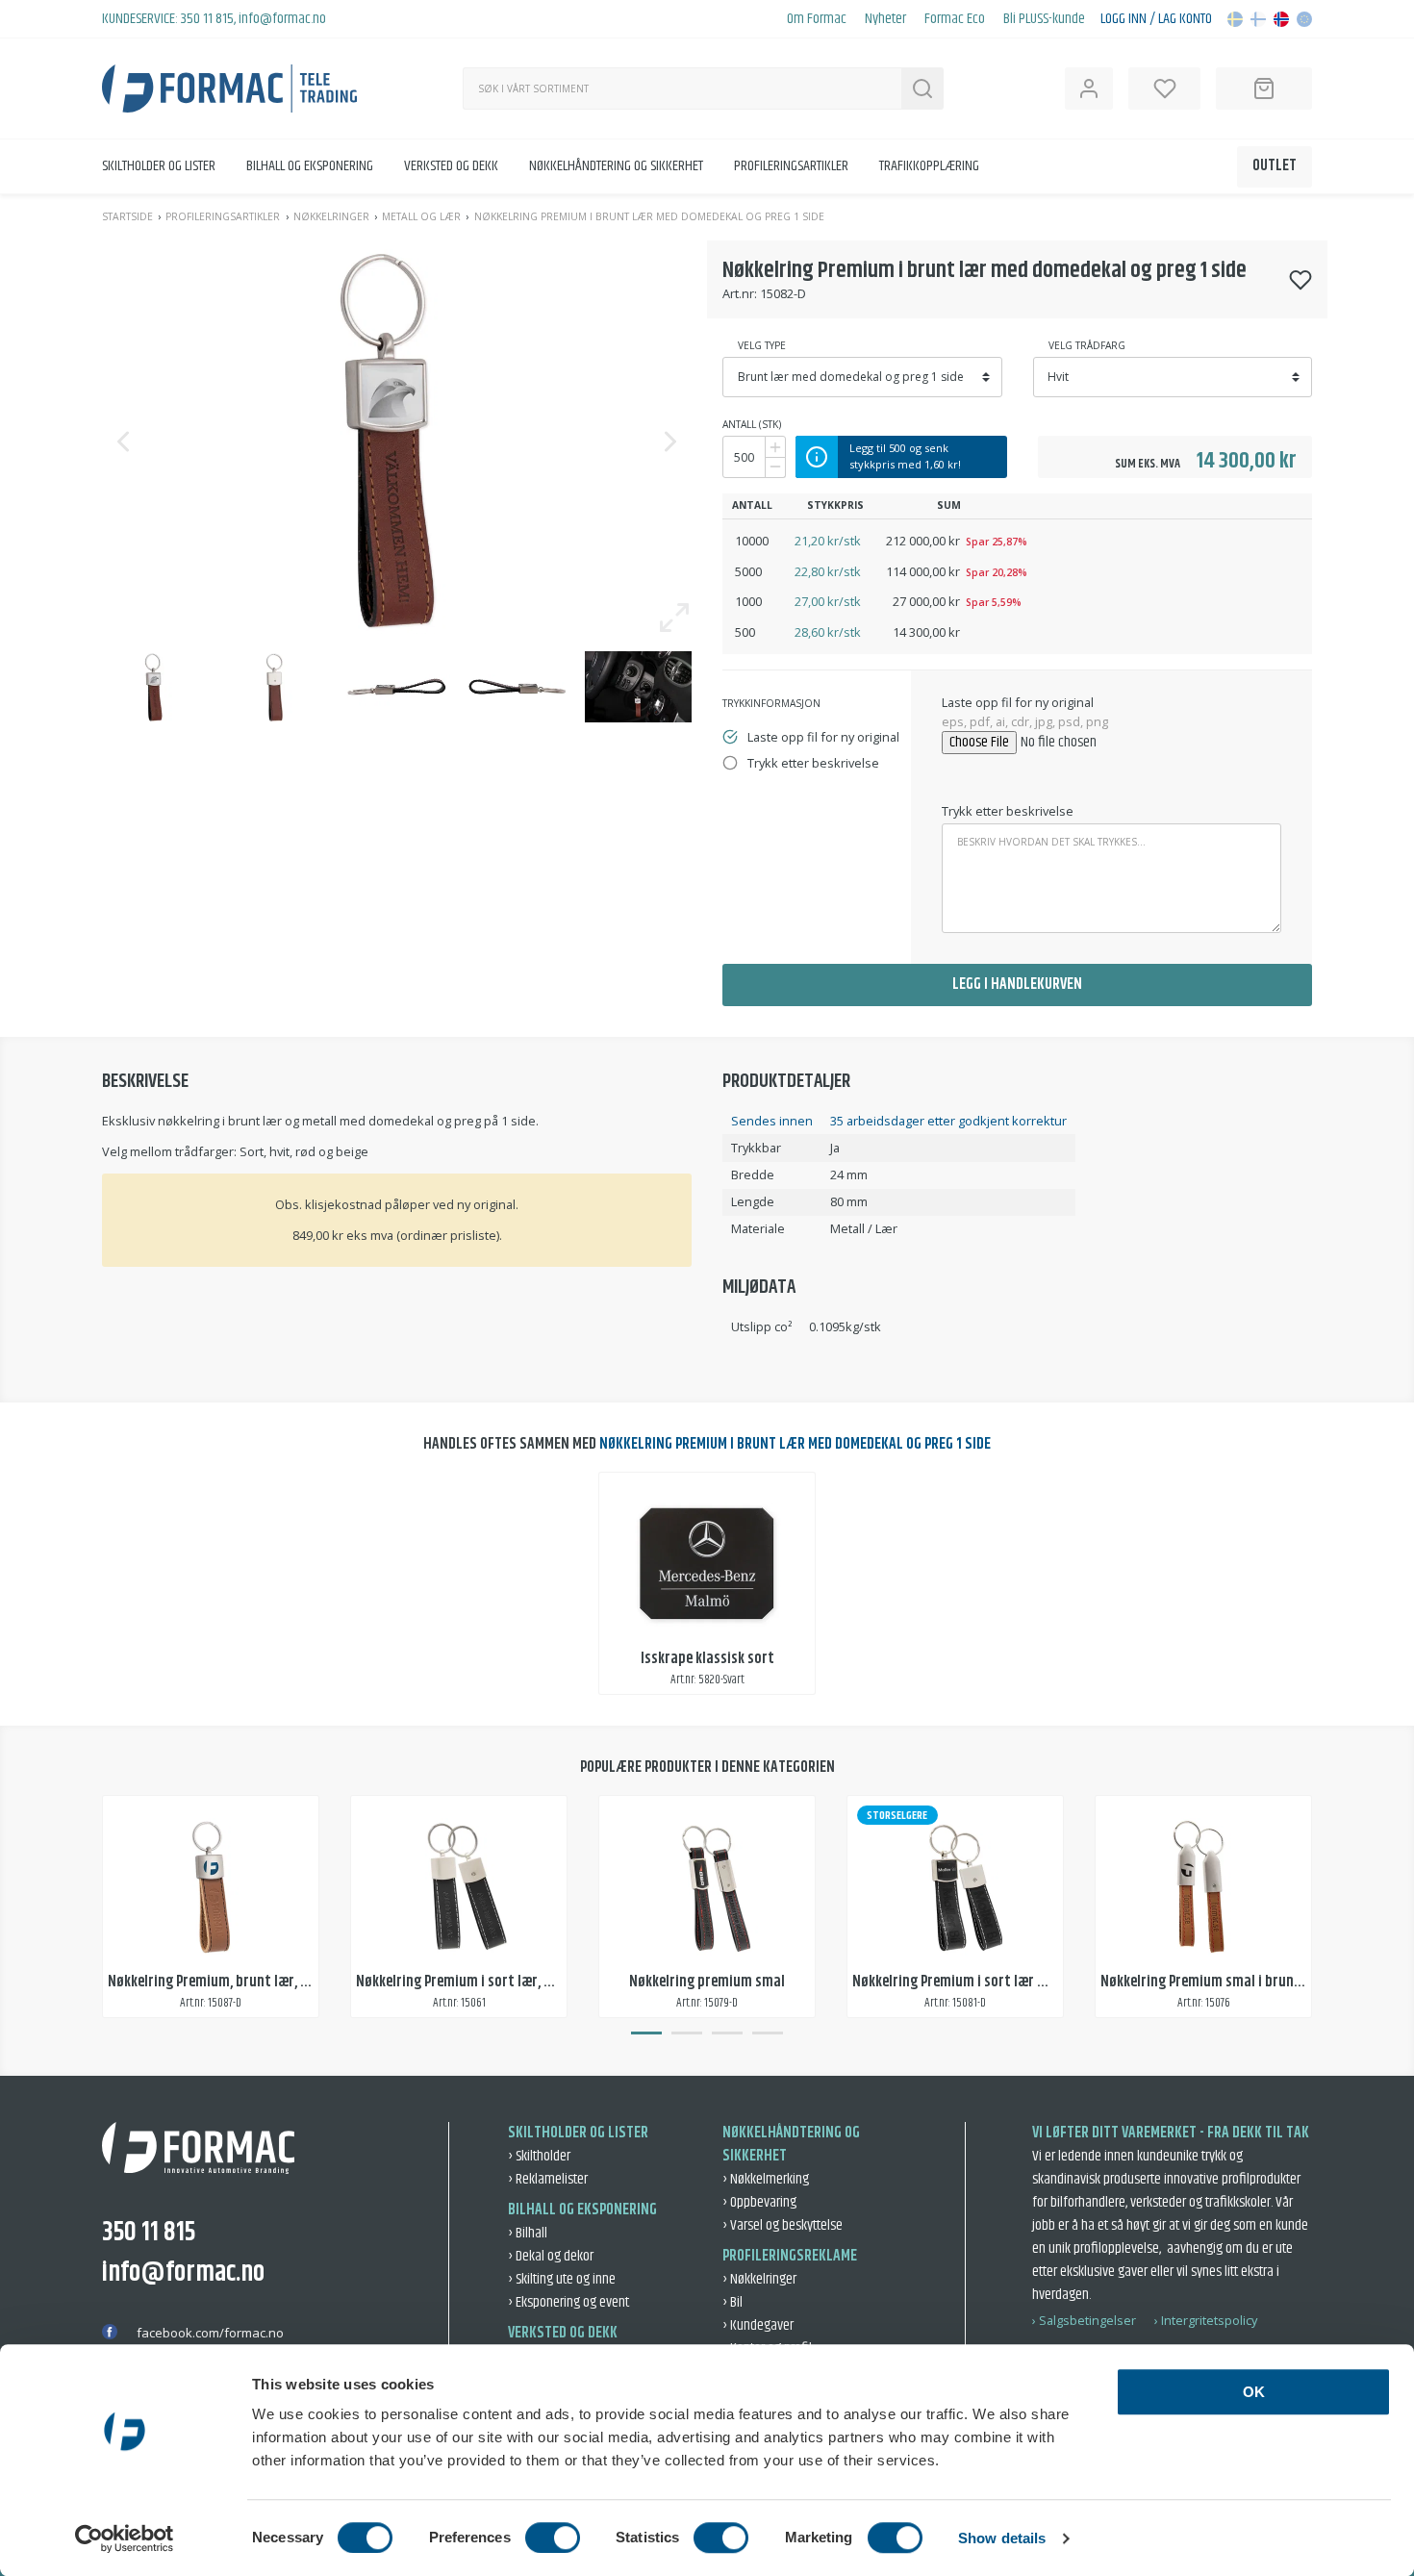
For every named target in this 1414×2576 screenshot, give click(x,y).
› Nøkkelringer (759, 2279)
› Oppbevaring (759, 2202)
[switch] (553, 2538)
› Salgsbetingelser (1084, 2320)
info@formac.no (282, 19)
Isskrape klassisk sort (707, 1659)
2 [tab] (687, 2033)
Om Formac (817, 19)
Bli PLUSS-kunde (1044, 19)
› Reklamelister (548, 2179)
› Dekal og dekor (551, 2256)
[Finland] (1258, 19)
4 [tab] (768, 2033)
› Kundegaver (758, 2325)
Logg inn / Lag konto (1156, 19)
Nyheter (885, 19)
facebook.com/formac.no (210, 2333)
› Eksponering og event (568, 2302)
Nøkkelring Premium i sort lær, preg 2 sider (486, 1982)
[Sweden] (1235, 19)
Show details (1002, 2538)
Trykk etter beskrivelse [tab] (813, 763)
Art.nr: (740, 293)
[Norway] (1281, 19)
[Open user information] (1089, 88)
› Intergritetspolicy (1206, 2320)
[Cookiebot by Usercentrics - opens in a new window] (125, 2538)
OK (1254, 2392)
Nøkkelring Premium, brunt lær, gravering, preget (257, 1982)
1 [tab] (646, 2033)
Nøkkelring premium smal (707, 1982)
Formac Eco (955, 19)
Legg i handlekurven (1017, 985)
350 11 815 (207, 19)
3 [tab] (727, 2033)
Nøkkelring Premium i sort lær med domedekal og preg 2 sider (1039, 1982)
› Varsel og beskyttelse (783, 2225)
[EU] (1304, 19)
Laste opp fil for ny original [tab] (823, 737)
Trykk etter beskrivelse (1008, 811)
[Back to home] (229, 88)
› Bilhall (528, 2233)
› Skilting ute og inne (562, 2279)
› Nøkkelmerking (766, 2179)
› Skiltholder (539, 2156)
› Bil (732, 2302)
